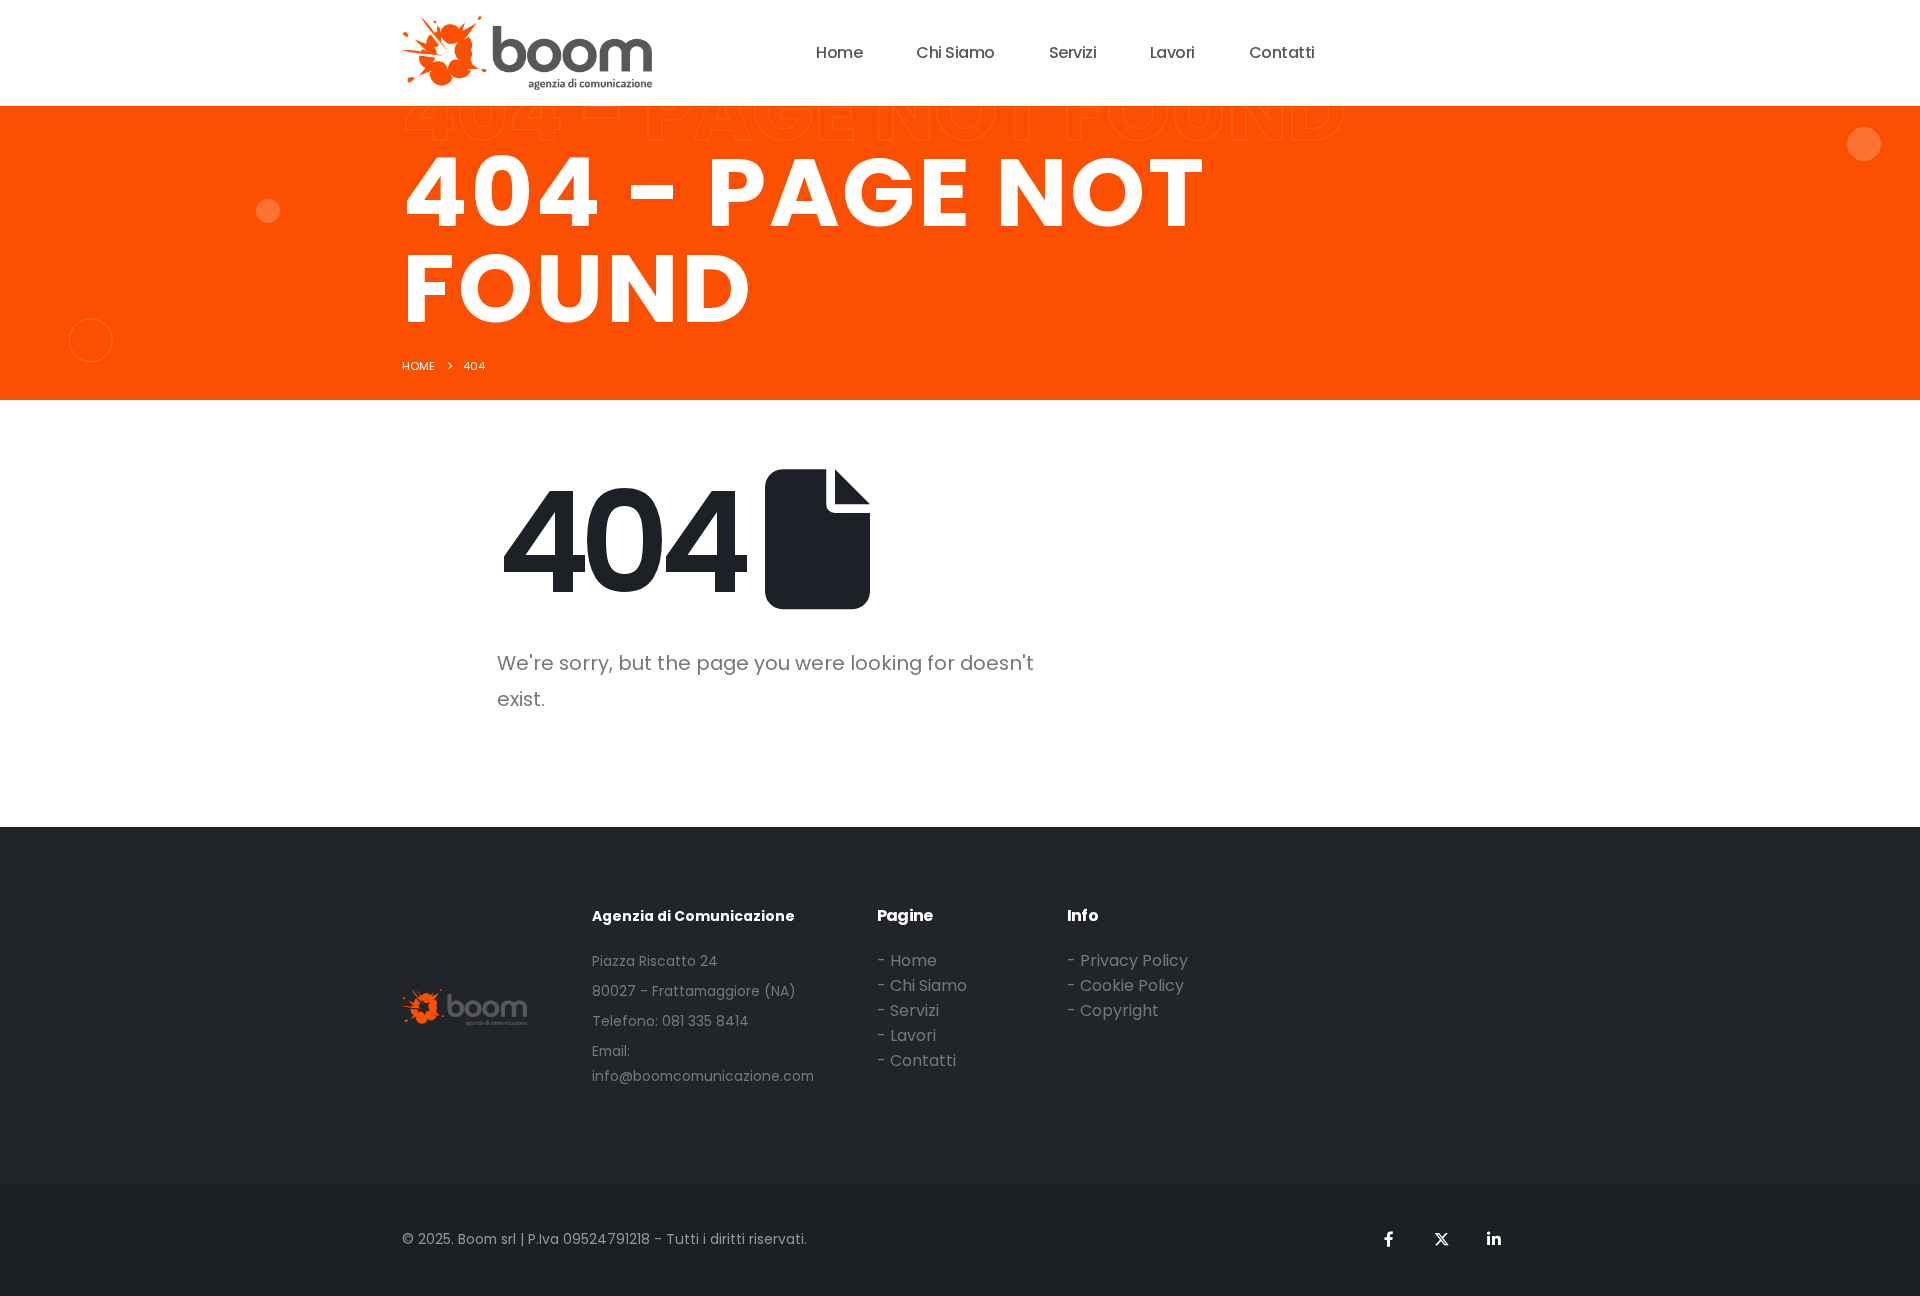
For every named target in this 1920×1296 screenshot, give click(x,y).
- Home (907, 960)
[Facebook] (1382, 50)
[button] (1512, 51)
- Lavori (906, 1035)
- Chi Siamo (922, 985)
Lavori (1172, 52)
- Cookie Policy (1125, 985)
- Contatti (916, 1060)
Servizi (1073, 52)
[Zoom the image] (464, 1001)
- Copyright (1113, 1010)
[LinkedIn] (1458, 50)
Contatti (1282, 52)
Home (839, 52)
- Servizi (908, 1010)
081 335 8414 (705, 1021)
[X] (1420, 50)
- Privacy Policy (1127, 960)
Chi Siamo (955, 52)
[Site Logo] (527, 53)
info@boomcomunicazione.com (703, 1076)
